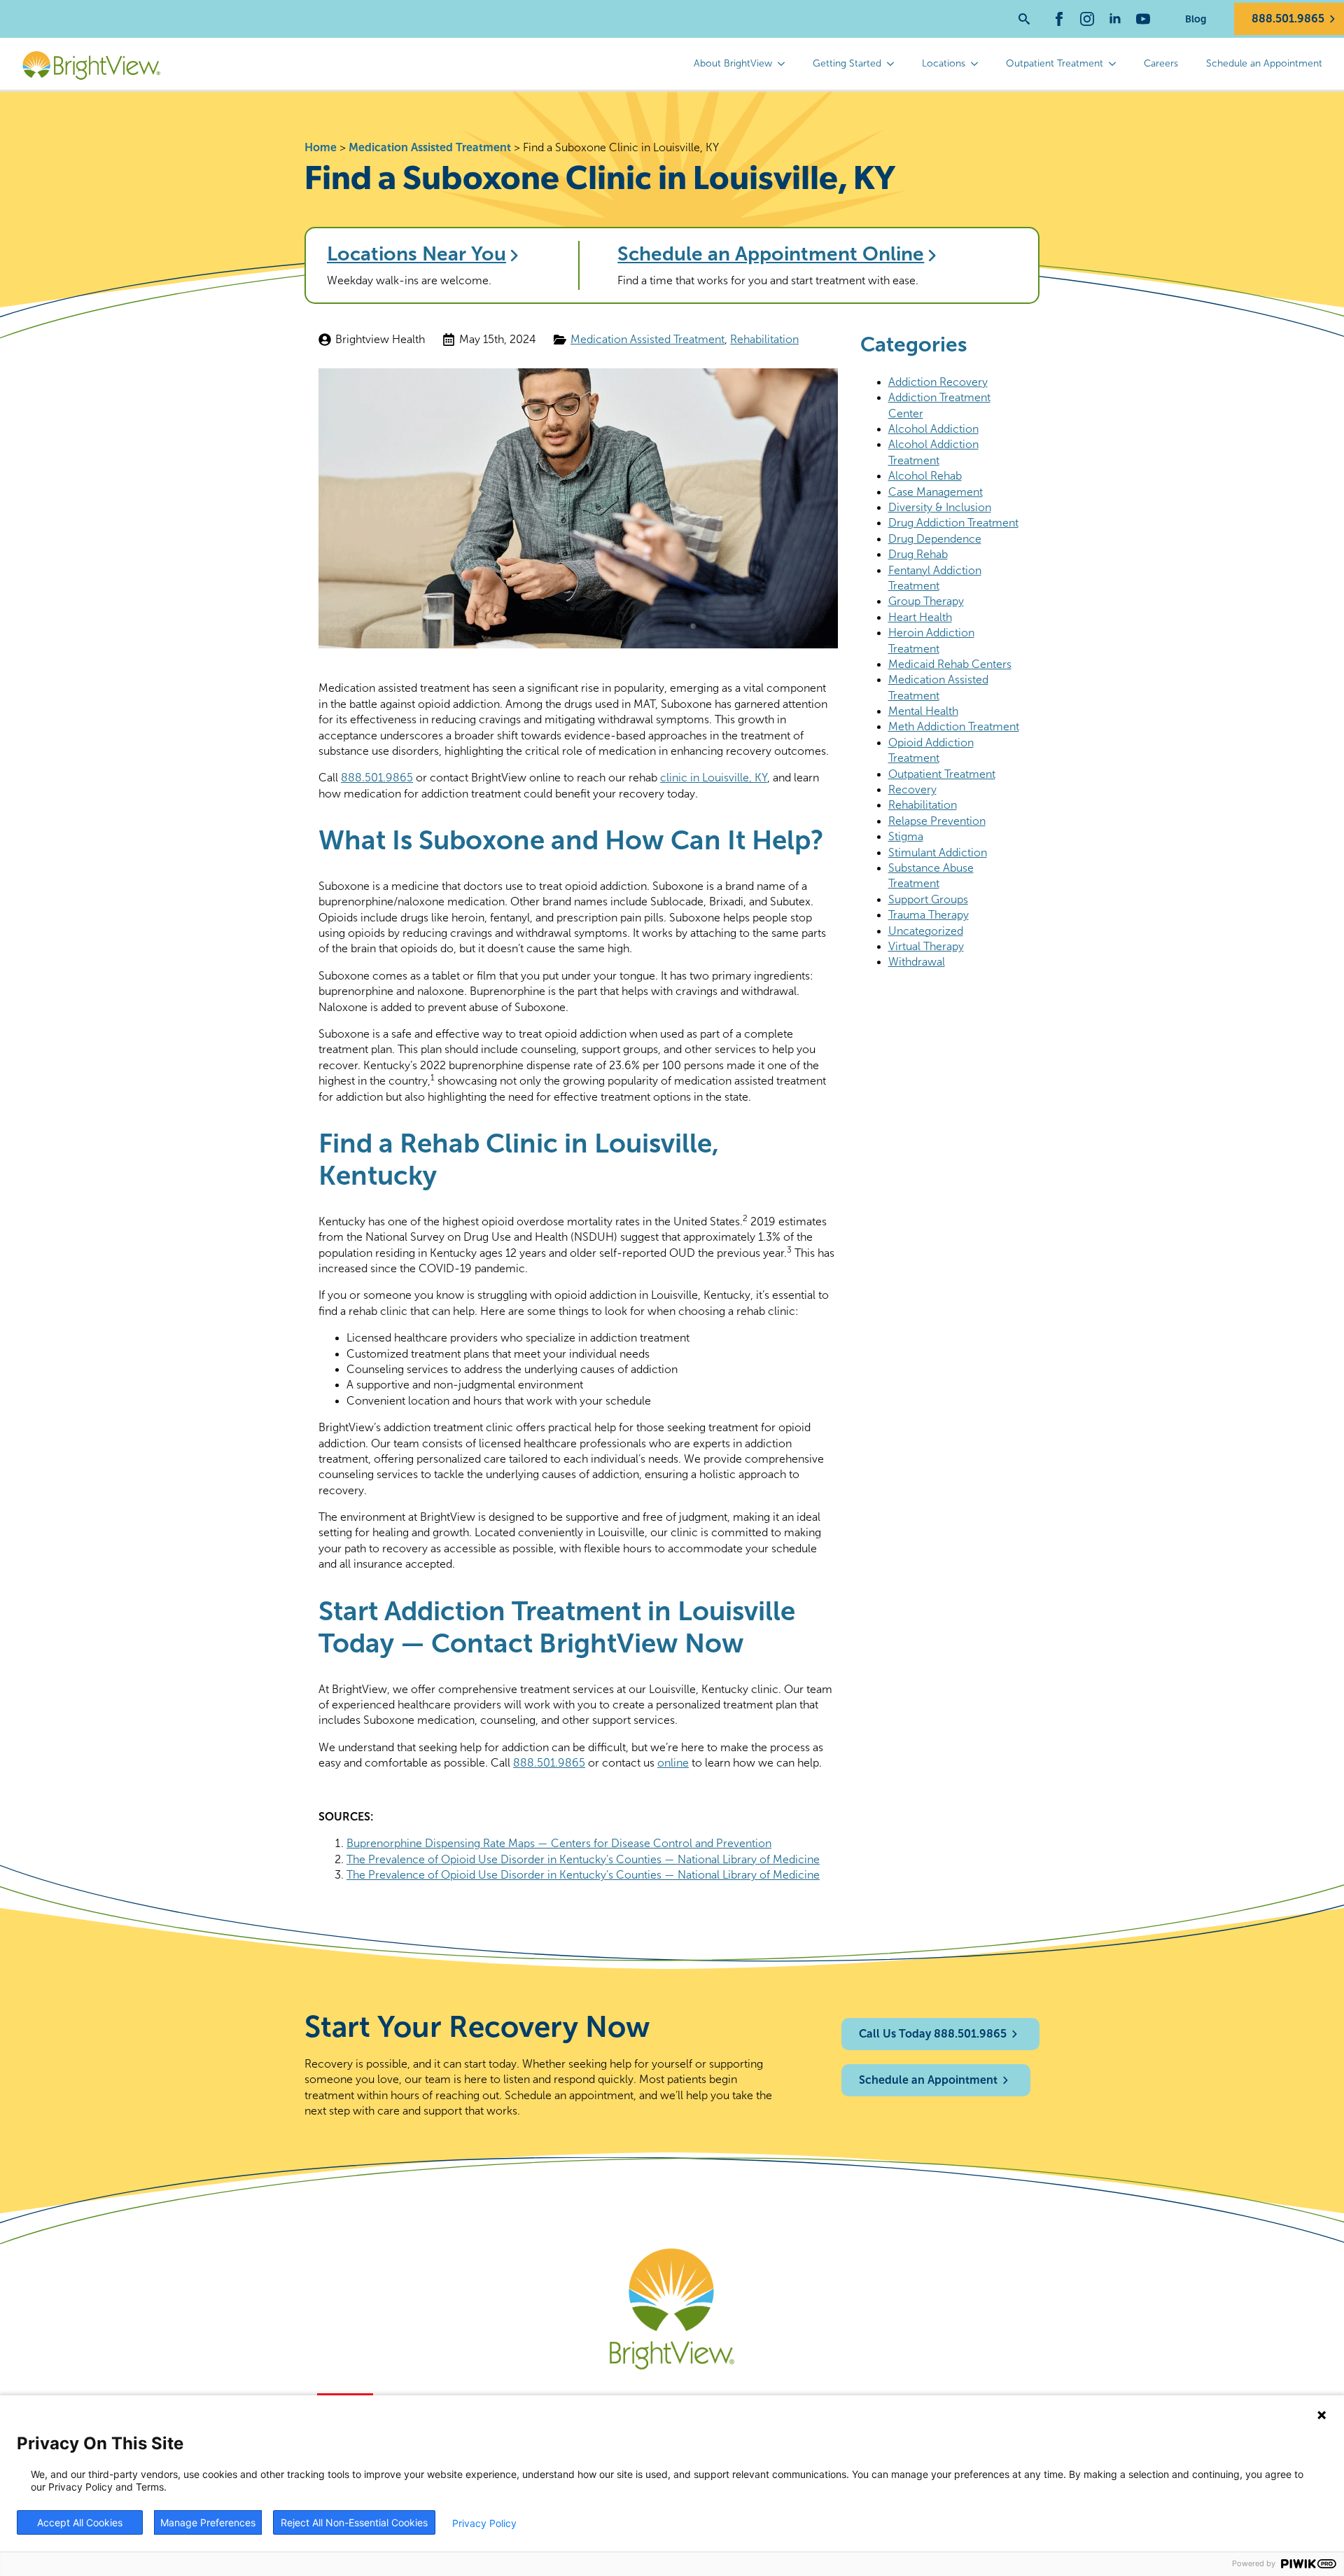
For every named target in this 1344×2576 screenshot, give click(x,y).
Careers (1161, 63)
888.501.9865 (377, 778)
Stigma (906, 836)
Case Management (936, 492)
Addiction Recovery (938, 382)
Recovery (912, 789)
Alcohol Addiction (933, 429)
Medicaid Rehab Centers (950, 664)
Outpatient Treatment (1055, 63)
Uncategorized (926, 931)
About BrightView (733, 63)
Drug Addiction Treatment (953, 523)
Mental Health (923, 711)
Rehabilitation (764, 339)
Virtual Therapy (926, 946)
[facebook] (1059, 19)
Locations (944, 63)
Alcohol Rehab (925, 476)
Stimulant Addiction (938, 852)
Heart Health (920, 617)
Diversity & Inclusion (940, 507)
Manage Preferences (208, 2522)
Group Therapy (926, 601)
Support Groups (928, 899)
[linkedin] (1115, 19)
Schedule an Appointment (1264, 63)
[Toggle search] (1024, 19)
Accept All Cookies (80, 2522)
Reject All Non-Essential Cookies (354, 2522)
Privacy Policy (484, 2523)
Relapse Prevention (937, 821)
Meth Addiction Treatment (954, 726)
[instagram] (1087, 19)
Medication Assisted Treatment (430, 147)
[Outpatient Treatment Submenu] (1116, 64)
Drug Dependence (935, 539)
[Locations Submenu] (979, 64)
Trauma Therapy (929, 915)
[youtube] (1143, 19)
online (673, 1763)
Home (321, 147)
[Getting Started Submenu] (895, 64)
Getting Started (847, 63)
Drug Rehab (918, 554)
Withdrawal (917, 962)
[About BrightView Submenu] (785, 64)
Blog (1196, 19)
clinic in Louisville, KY (714, 778)
